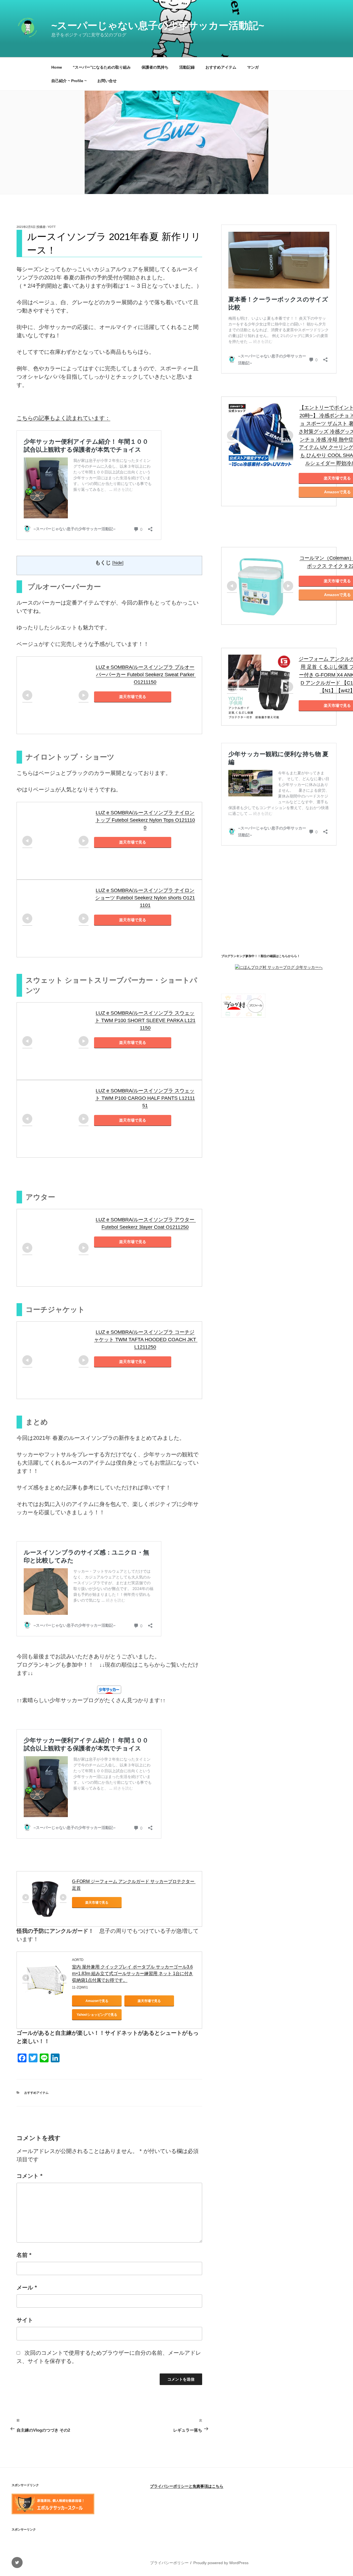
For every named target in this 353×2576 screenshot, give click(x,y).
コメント (30, 2176)
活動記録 (187, 67)
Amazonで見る (97, 2001)
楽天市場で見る (133, 697)
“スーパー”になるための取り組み (102, 67)
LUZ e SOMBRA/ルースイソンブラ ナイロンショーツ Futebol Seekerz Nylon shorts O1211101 (145, 898)
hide (118, 563)
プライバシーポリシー (169, 2563)
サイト (25, 2320)
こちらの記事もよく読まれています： (63, 418)
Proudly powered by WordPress (221, 2563)
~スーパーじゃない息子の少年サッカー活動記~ (158, 25)
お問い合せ (107, 81)
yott (52, 227)
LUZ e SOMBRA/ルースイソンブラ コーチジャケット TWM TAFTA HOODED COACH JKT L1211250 (146, 1340)
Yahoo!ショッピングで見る (97, 2015)
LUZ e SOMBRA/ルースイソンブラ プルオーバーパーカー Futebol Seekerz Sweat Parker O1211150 (146, 675)
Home (57, 67)
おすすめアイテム (221, 67)
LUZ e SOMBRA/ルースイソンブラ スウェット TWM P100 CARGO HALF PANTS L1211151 (145, 1098)
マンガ (253, 67)
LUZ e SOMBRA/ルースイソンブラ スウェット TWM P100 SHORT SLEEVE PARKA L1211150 (145, 1020)
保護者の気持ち (155, 67)
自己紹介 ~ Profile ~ (69, 81)
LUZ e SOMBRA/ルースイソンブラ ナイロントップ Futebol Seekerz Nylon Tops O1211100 (145, 820)
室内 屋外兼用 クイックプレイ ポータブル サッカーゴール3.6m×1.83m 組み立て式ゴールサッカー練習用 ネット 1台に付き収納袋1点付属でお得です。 (133, 1973)
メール (27, 2287)
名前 (24, 2255)
